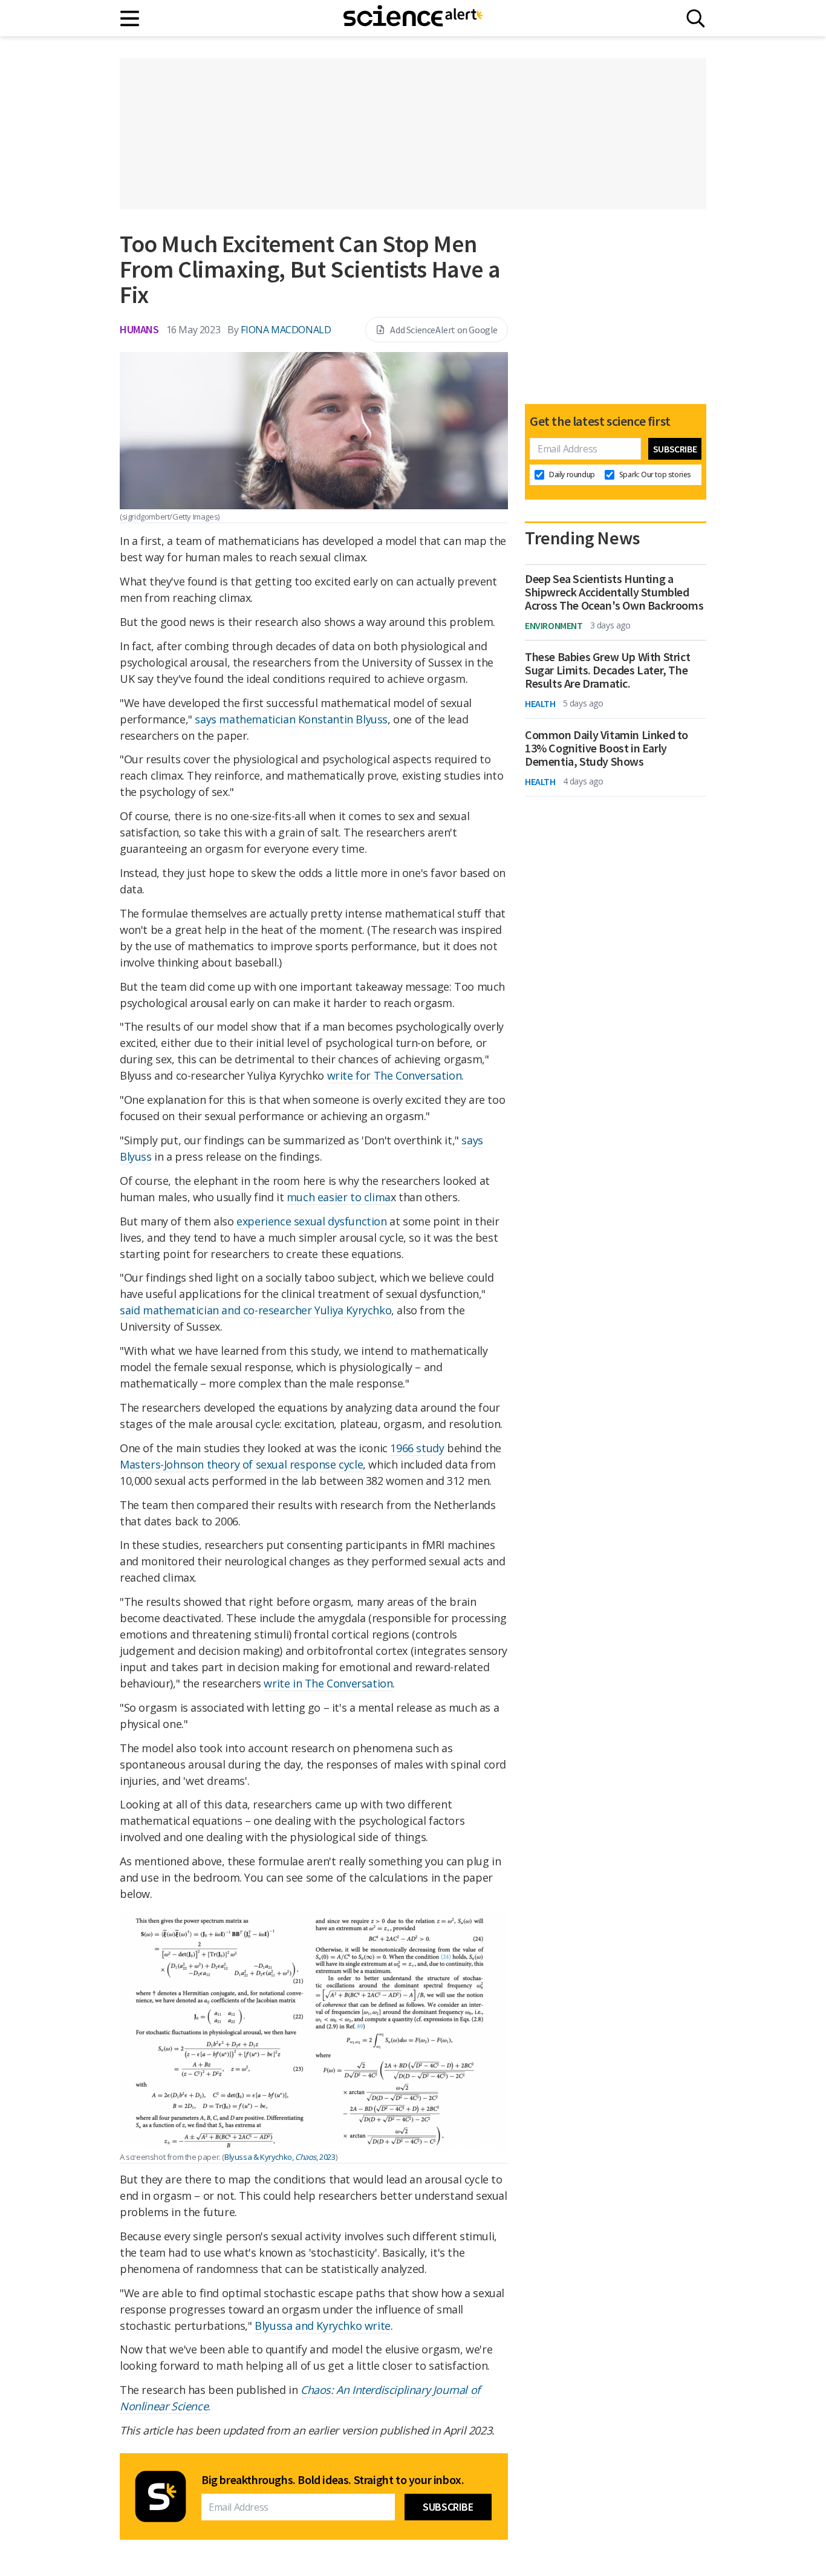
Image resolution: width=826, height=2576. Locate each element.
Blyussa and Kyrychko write (323, 2326)
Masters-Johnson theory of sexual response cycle (241, 1464)
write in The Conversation (328, 1683)
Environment (554, 625)
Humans (139, 329)
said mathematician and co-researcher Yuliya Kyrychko (255, 1310)
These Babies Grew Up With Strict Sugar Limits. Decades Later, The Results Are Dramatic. (607, 670)
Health (540, 703)
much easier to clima (339, 1197)
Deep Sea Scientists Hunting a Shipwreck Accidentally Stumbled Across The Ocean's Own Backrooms (614, 592)
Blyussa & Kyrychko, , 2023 (280, 2157)
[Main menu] (130, 18)
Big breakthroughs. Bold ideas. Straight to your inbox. (333, 2480)
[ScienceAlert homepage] (413, 18)
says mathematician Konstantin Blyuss (291, 719)
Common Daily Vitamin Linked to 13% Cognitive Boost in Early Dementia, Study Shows (606, 748)
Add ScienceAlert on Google (444, 330)
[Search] (696, 18)
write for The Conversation (395, 1075)
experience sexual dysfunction (311, 1221)
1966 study (417, 1448)
